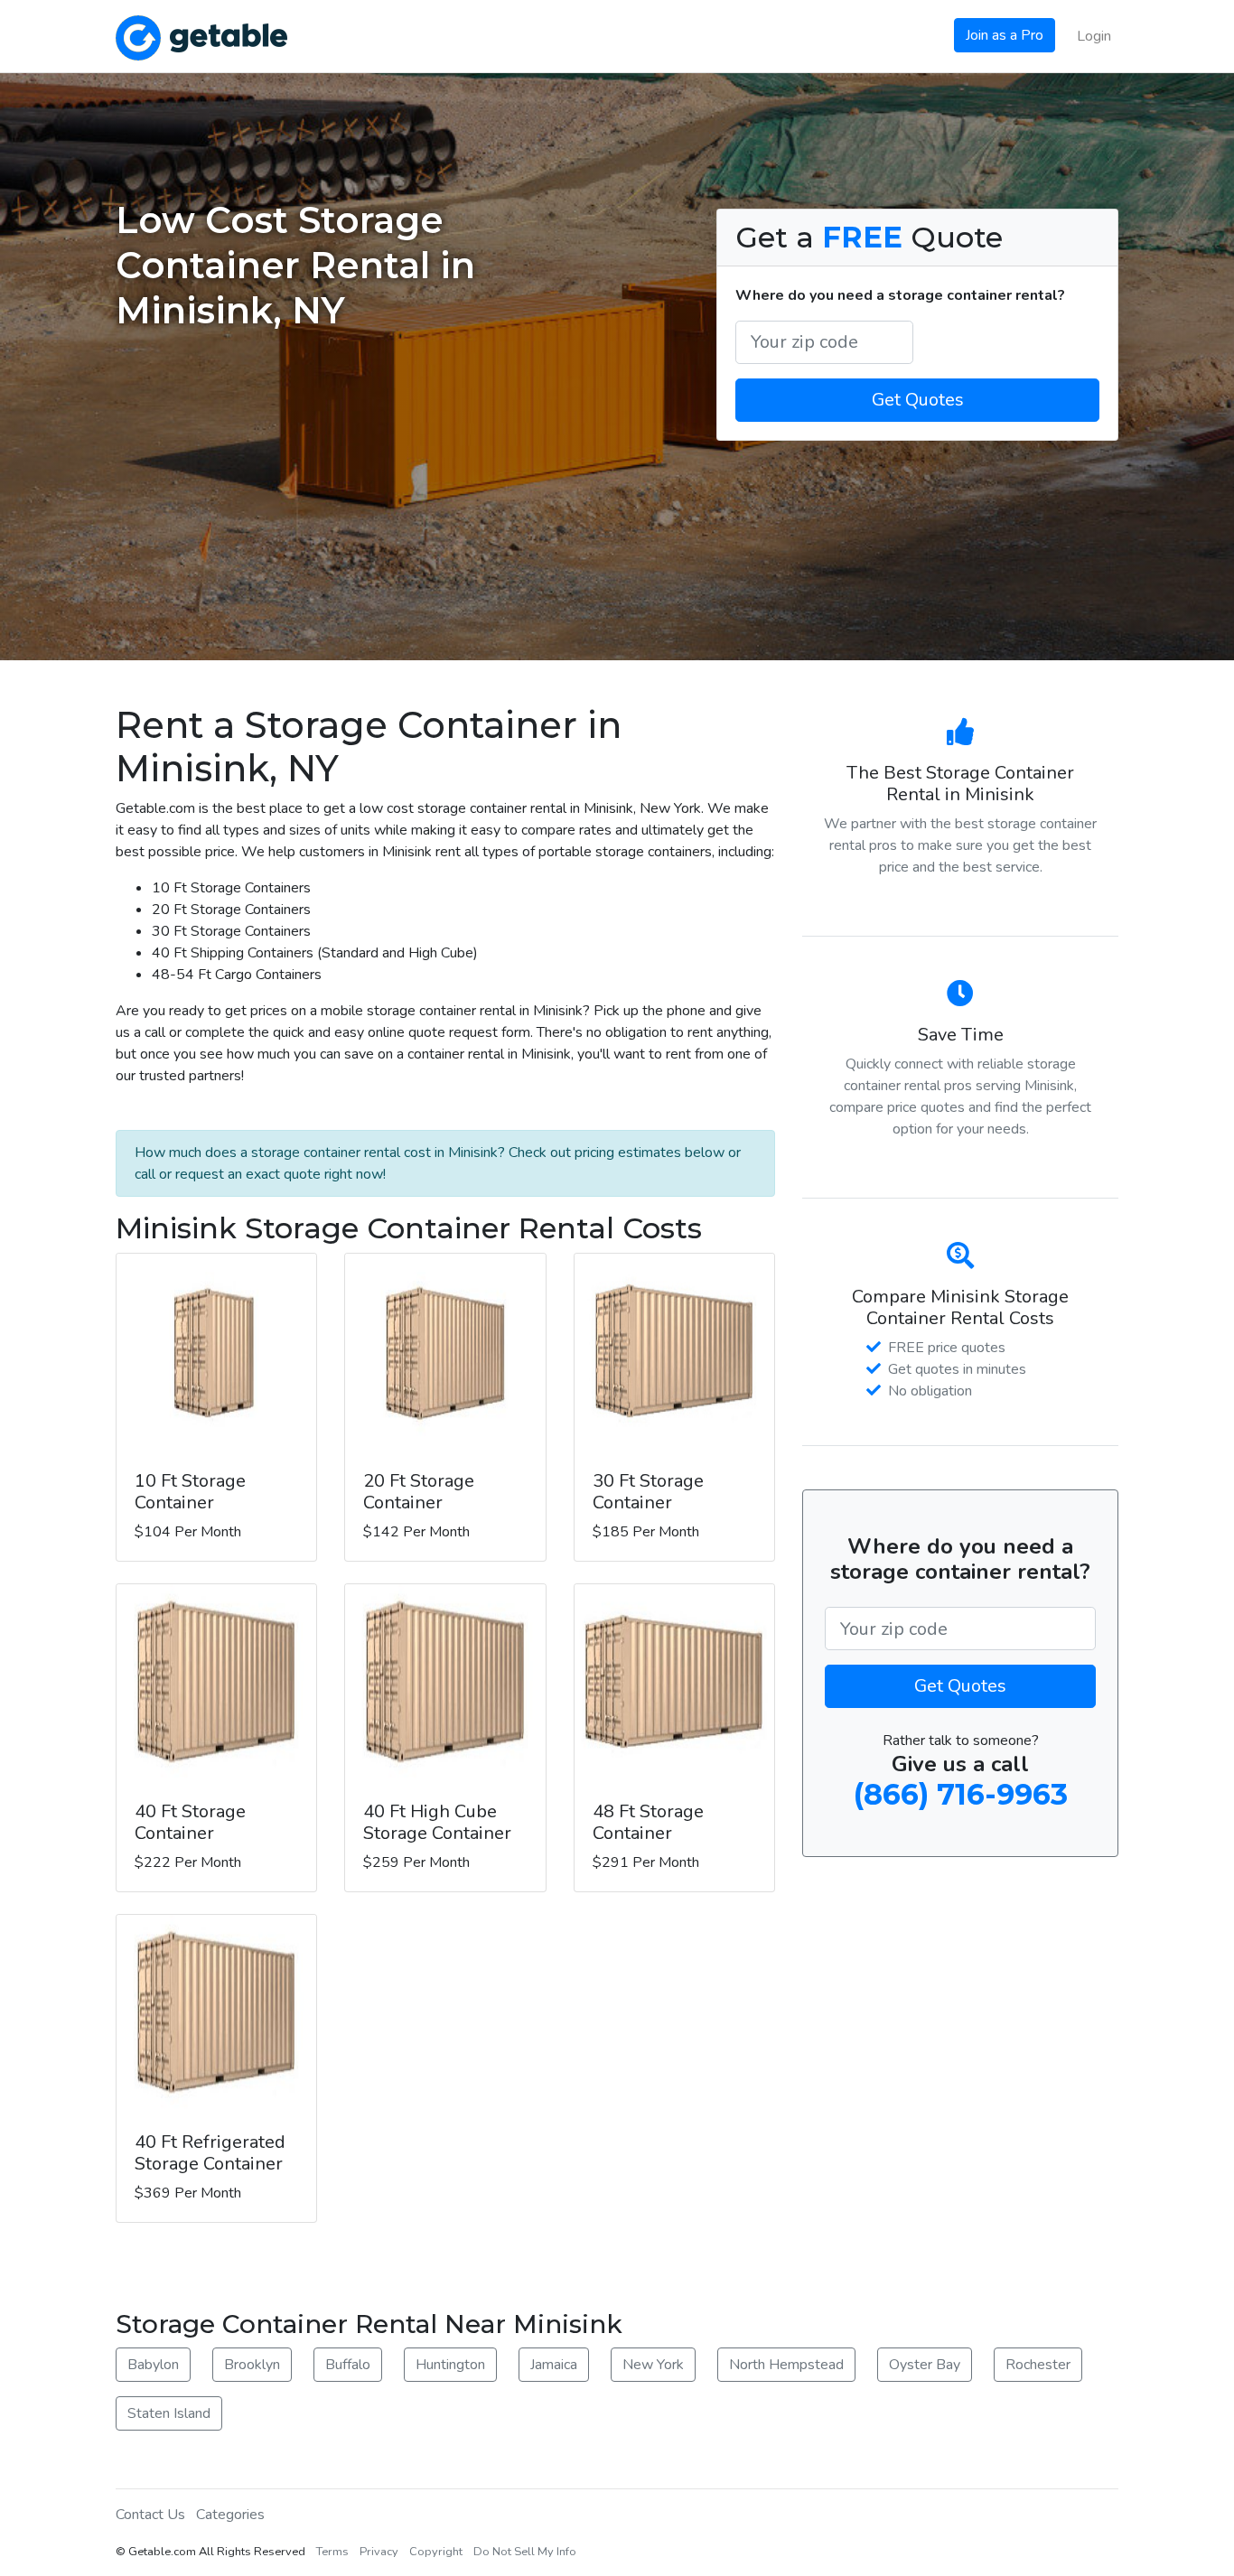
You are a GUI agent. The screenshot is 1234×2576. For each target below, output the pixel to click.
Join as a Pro (1005, 35)
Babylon (153, 2365)
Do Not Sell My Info (525, 2552)
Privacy (379, 2552)
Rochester (1038, 2365)
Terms (332, 2552)
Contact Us (150, 2515)
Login (1094, 36)
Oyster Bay (925, 2365)
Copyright (436, 2552)
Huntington (450, 2365)
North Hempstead (786, 2365)
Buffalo (348, 2365)
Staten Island (169, 2413)
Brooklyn (252, 2365)
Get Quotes (918, 400)
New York (653, 2365)
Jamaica (554, 2365)
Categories (230, 2515)
